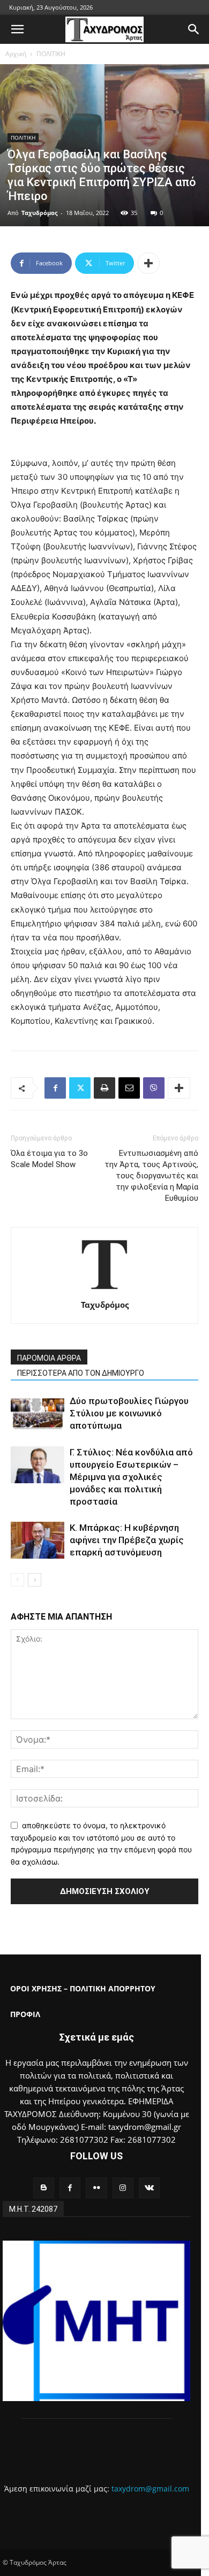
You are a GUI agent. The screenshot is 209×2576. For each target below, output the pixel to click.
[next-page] (35, 1580)
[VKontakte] (149, 2188)
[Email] (129, 1088)
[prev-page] (17, 1580)
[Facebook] (55, 1088)
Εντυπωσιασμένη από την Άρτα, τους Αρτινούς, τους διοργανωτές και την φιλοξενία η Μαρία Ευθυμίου (151, 1176)
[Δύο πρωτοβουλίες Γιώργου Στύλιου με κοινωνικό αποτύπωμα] (38, 1413)
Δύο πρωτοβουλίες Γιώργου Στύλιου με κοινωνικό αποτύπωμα (129, 1413)
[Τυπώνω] (104, 1088)
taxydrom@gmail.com (150, 2489)
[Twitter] (80, 1088)
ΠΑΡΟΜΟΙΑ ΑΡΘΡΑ (49, 1358)
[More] (148, 263)
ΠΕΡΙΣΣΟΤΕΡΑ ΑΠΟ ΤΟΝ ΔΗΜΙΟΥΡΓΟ (81, 1373)
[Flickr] (96, 2188)
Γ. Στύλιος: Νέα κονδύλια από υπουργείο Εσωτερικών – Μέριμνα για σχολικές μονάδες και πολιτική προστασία (131, 1477)
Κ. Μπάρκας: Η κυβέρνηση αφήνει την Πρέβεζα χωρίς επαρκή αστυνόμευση (127, 1540)
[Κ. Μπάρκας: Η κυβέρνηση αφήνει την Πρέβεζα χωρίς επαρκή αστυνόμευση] (38, 1540)
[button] (17, 29)
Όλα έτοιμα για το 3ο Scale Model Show (49, 1159)
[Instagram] (123, 2188)
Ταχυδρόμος (39, 213)
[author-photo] (104, 1290)
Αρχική (16, 54)
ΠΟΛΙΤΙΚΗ (51, 54)
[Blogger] (44, 2188)
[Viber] (154, 1088)
